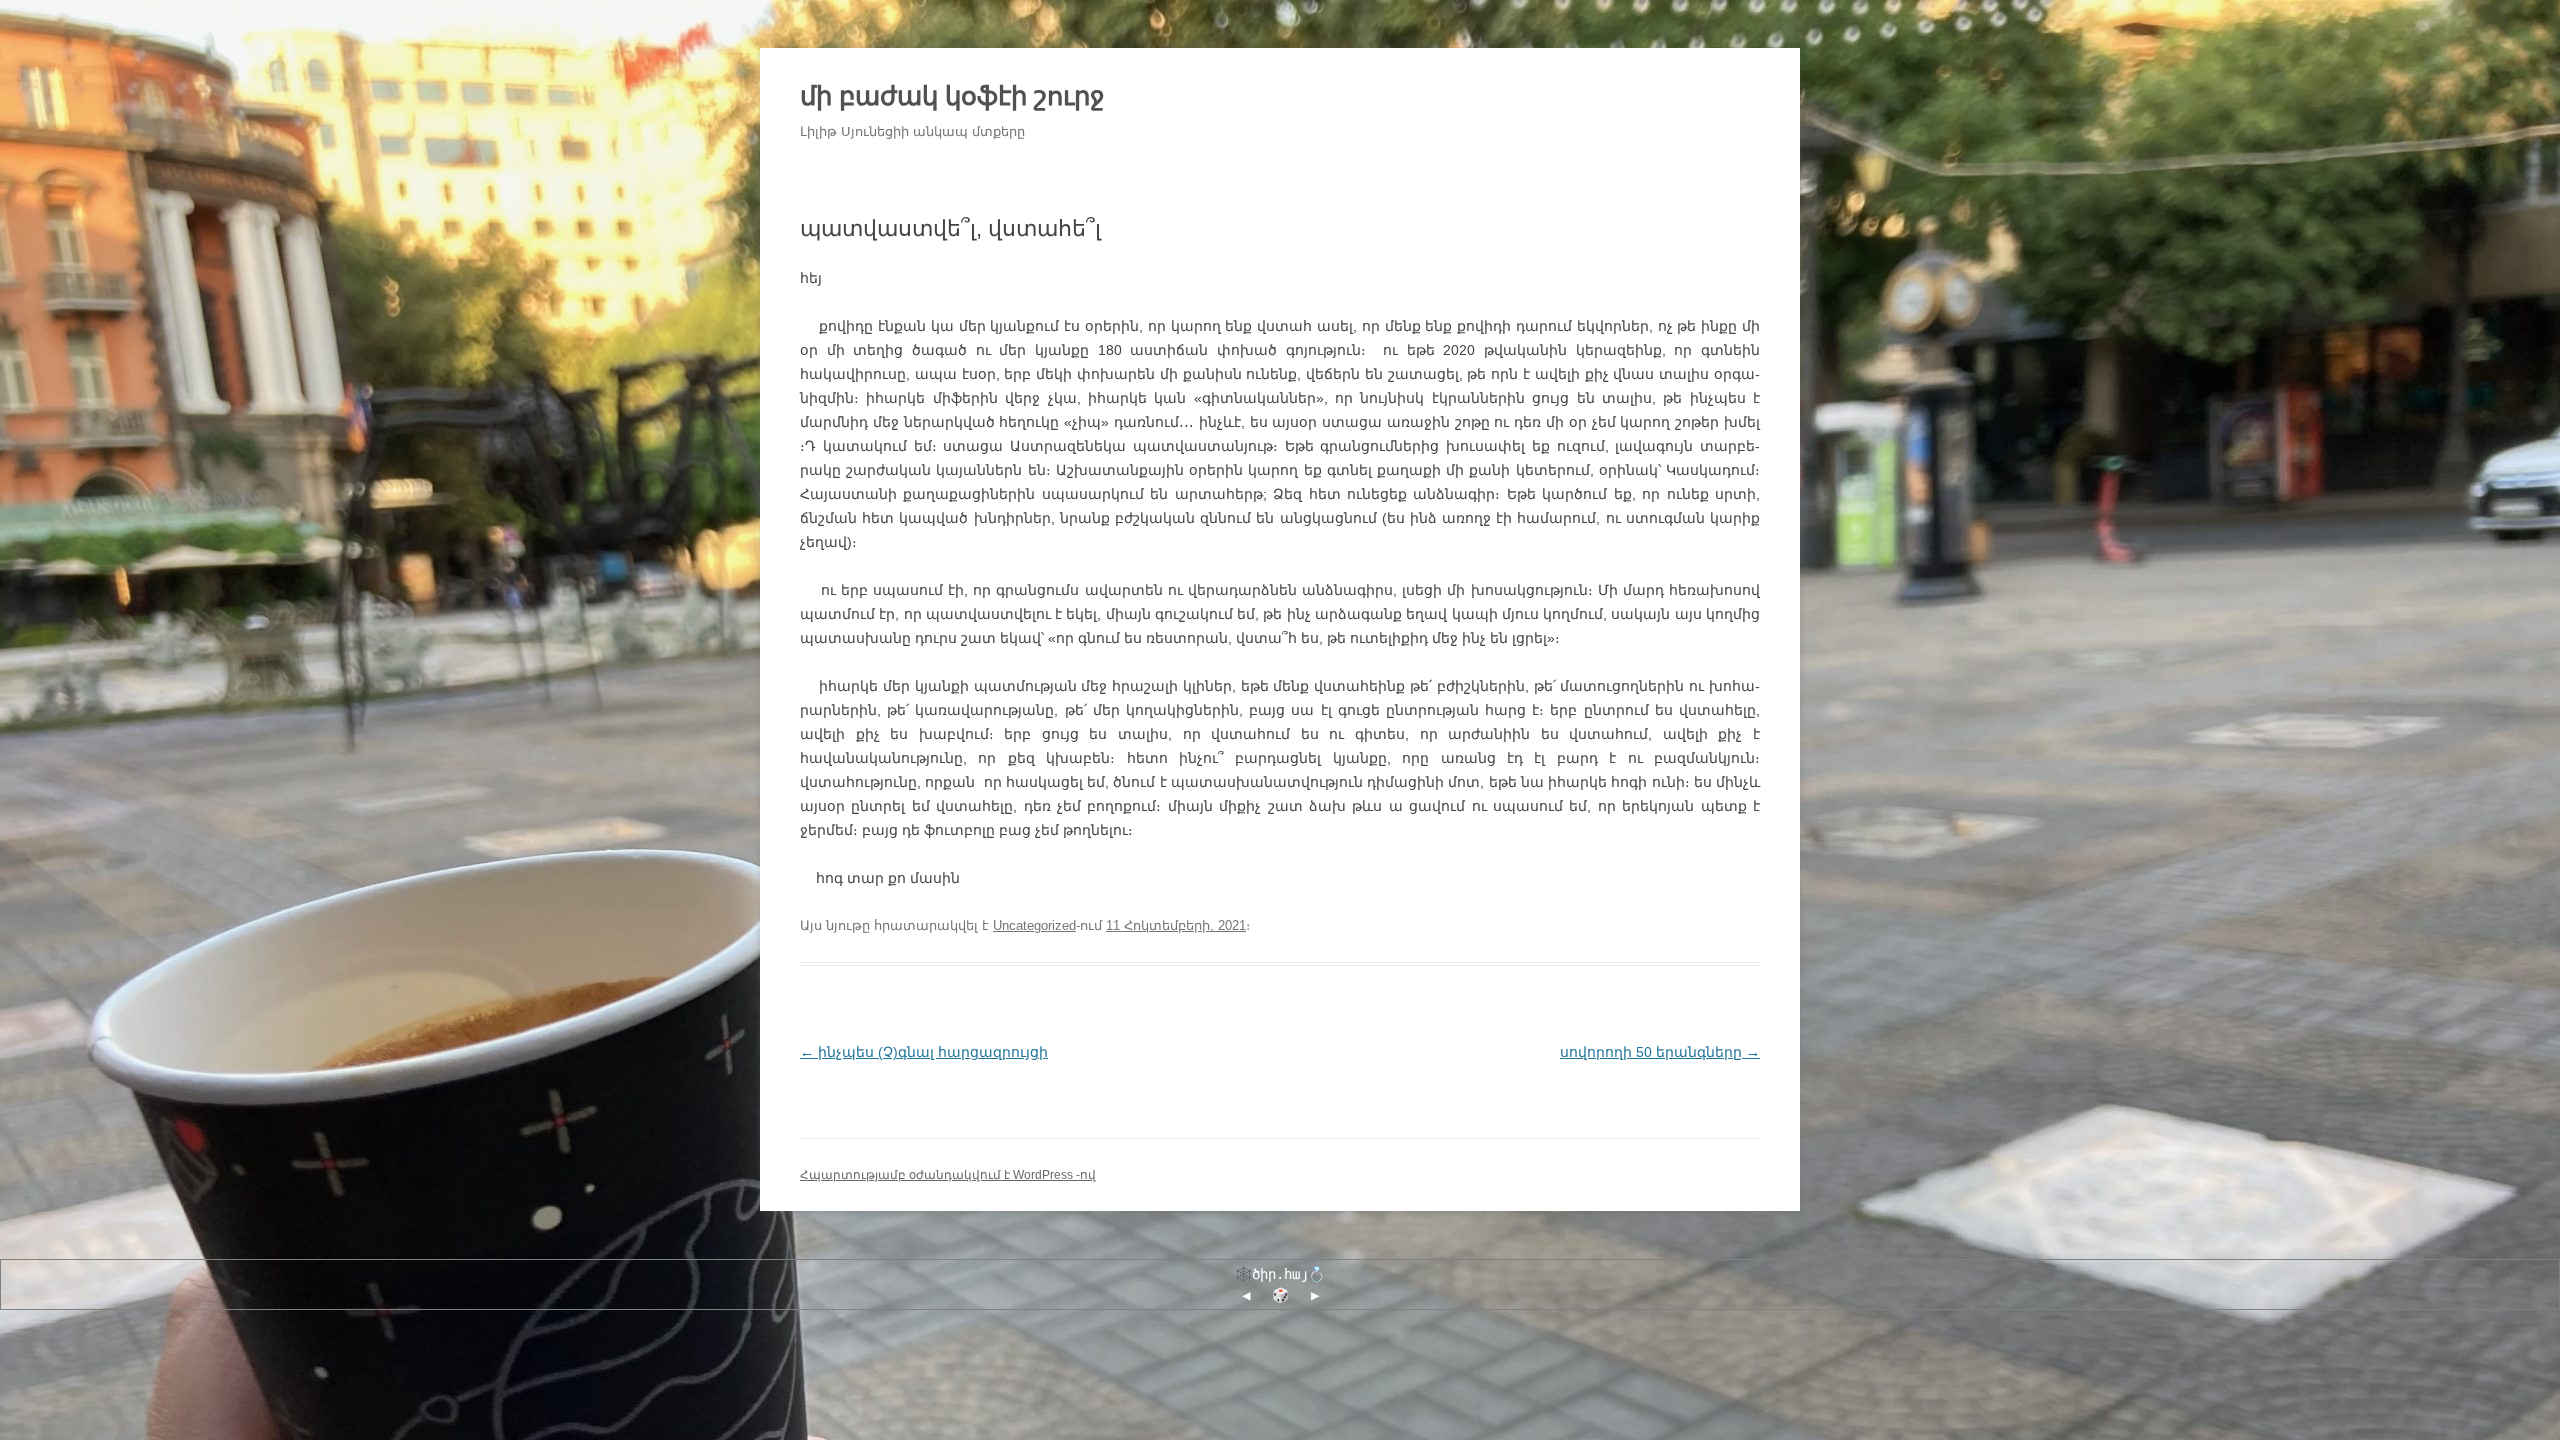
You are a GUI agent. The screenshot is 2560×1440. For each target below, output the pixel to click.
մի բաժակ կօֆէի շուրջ (952, 96)
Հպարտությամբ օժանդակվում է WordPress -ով (948, 1175)
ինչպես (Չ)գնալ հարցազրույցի (924, 1052)
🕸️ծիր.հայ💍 (1280, 1274)
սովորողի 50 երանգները (1660, 1052)
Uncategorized (1034, 925)
